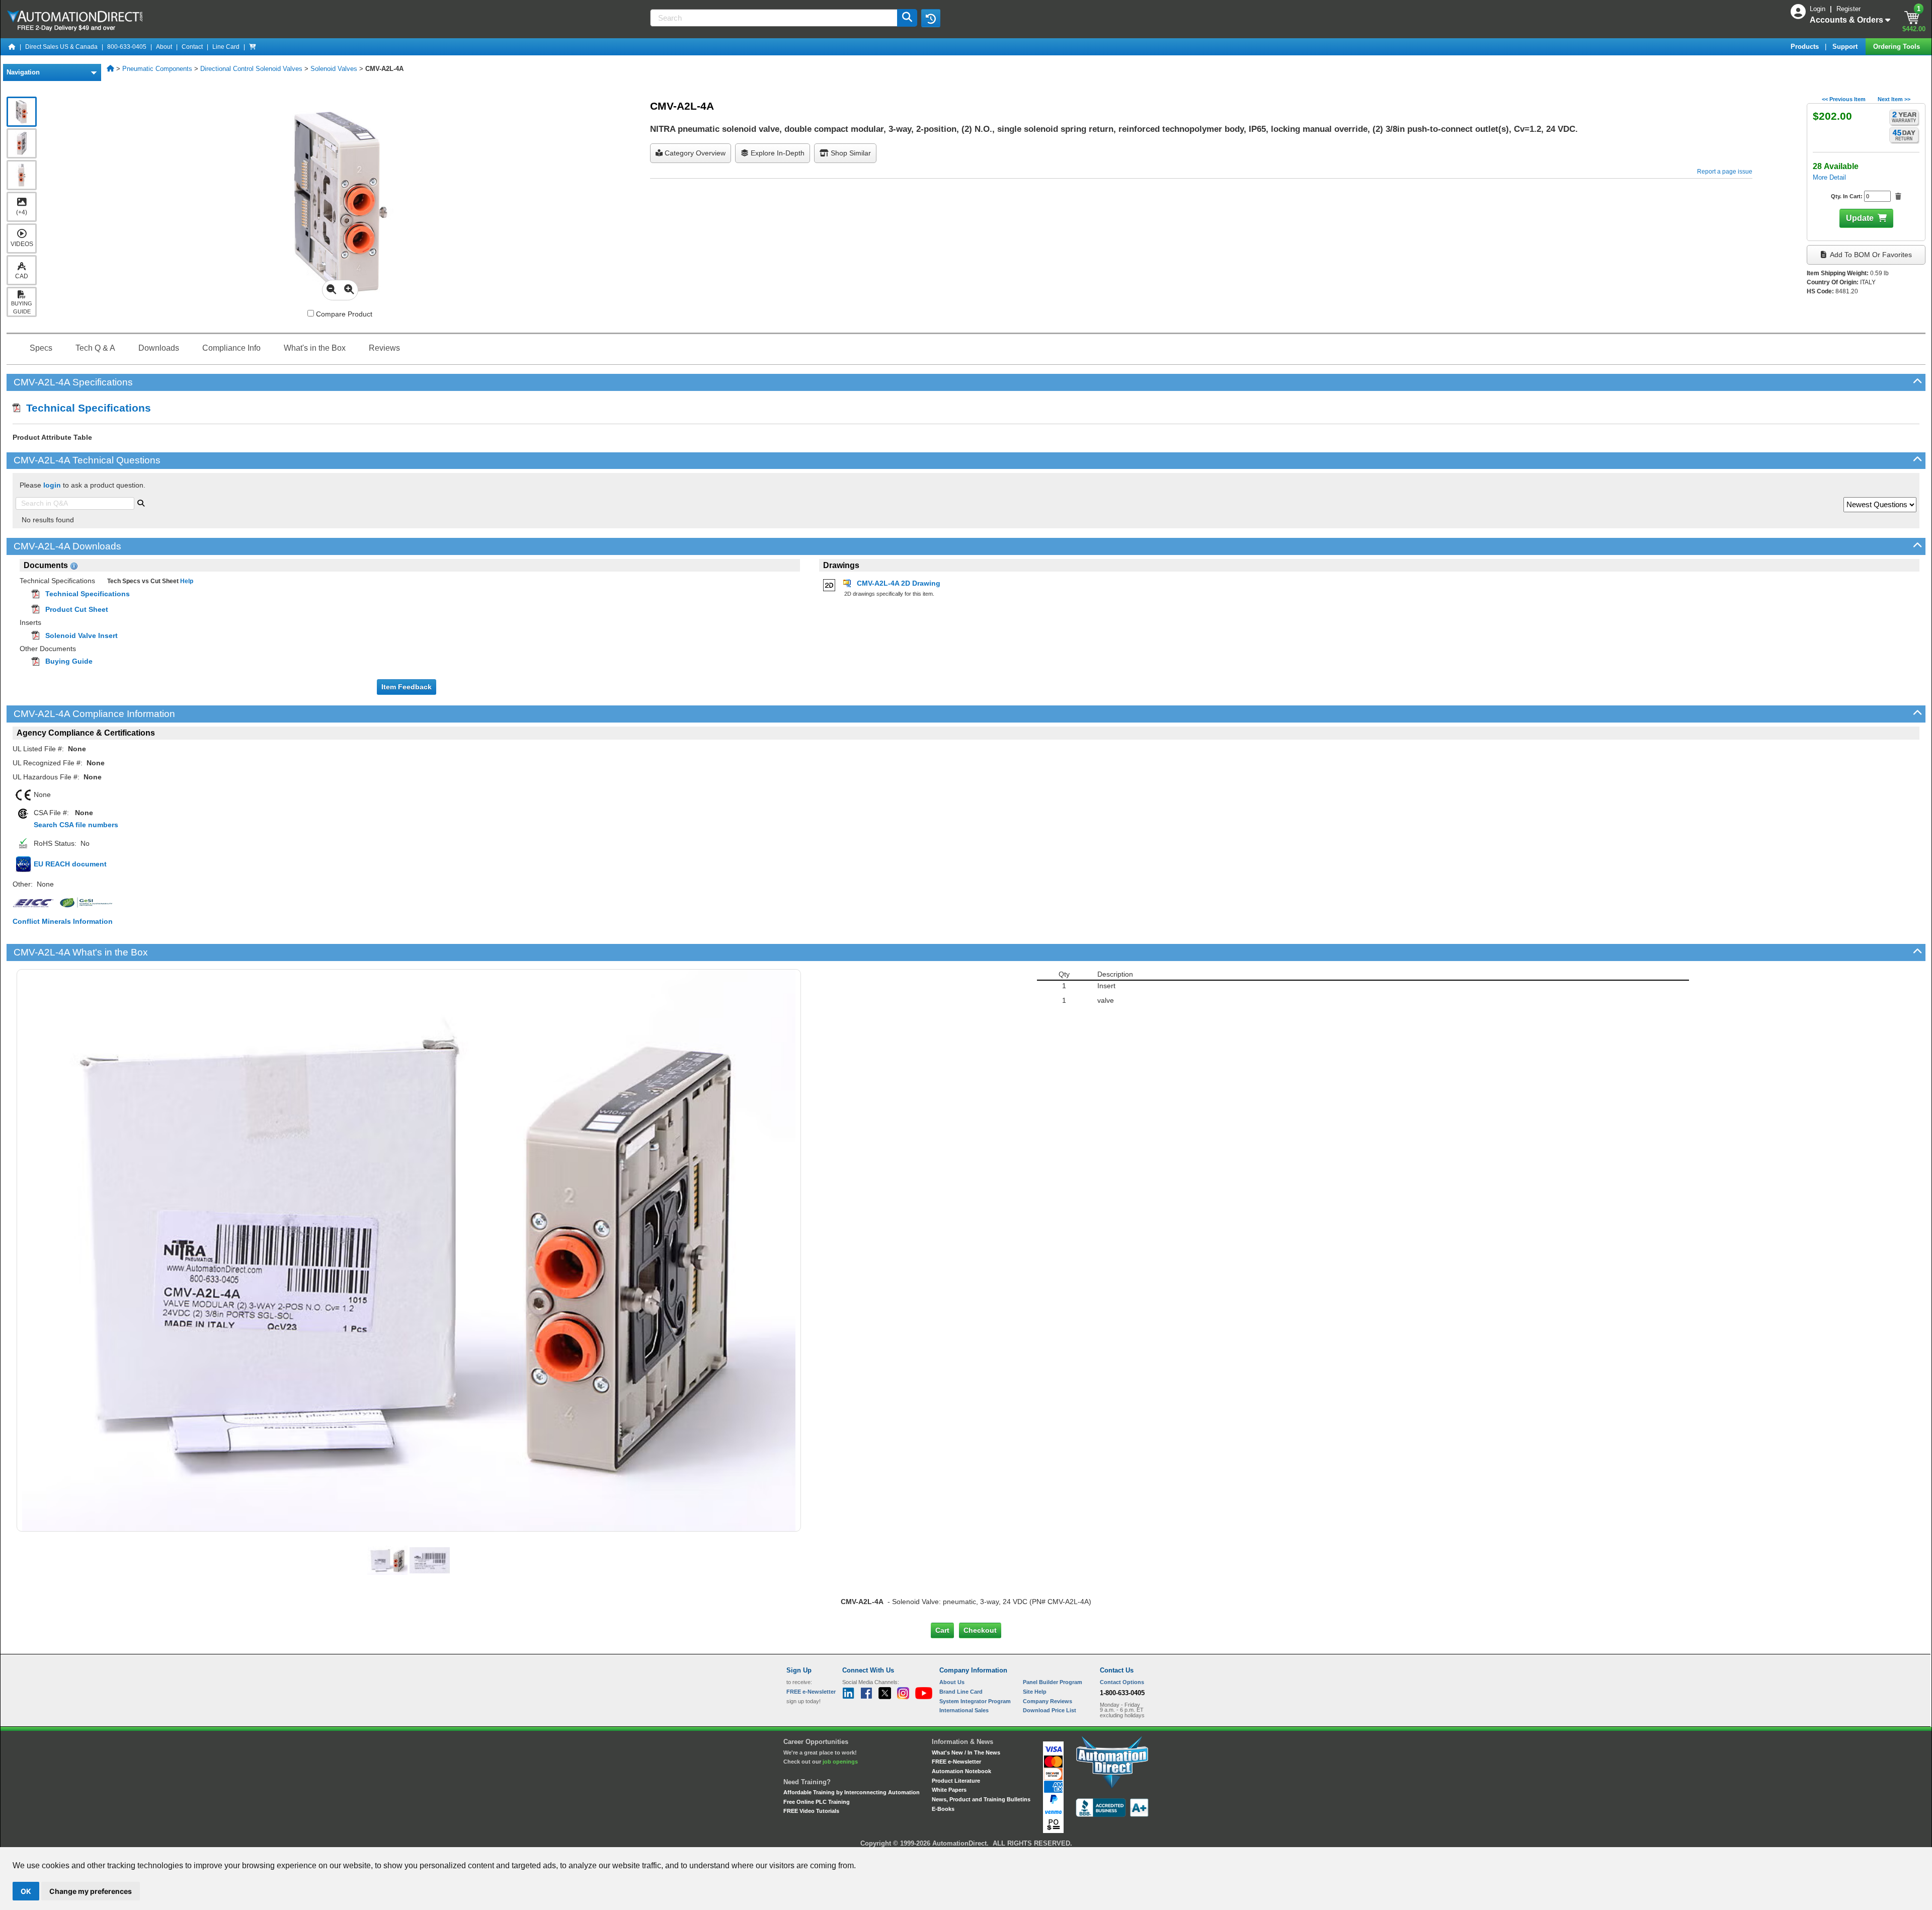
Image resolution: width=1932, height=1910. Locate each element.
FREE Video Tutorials (811, 1811)
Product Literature (956, 1781)
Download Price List (1050, 1710)
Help (186, 581)
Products (1806, 47)
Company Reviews (1048, 1701)
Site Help (1035, 1692)
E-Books (943, 1809)
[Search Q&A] (141, 502)
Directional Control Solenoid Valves (251, 69)
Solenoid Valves (334, 69)
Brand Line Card (961, 1692)
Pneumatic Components (157, 69)
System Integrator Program (975, 1701)
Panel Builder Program (1053, 1682)
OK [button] (26, 1891)
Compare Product (343, 314)
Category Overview (694, 153)
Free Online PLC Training (817, 1802)
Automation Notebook (961, 1771)
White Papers (949, 1790)
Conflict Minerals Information (63, 921)
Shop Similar (850, 153)
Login (1819, 9)
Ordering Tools (1898, 47)
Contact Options (1122, 1682)
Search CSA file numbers (76, 825)
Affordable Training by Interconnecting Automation (852, 1792)
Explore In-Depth (777, 153)
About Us (952, 1682)
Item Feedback (407, 687)
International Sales (964, 1710)
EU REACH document (70, 864)
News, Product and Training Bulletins (981, 1799)
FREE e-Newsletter (956, 1762)
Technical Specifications (86, 408)
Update (1860, 218)
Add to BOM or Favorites (1870, 255)
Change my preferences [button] (91, 1891)
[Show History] (931, 18)
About (164, 47)
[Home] (12, 47)
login (52, 485)
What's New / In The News (966, 1753)
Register (1848, 9)
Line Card (226, 47)
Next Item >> (1894, 99)
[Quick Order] (253, 47)
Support (1846, 47)
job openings (840, 1762)
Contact (192, 47)
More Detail (1829, 177)
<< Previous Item (1844, 99)
